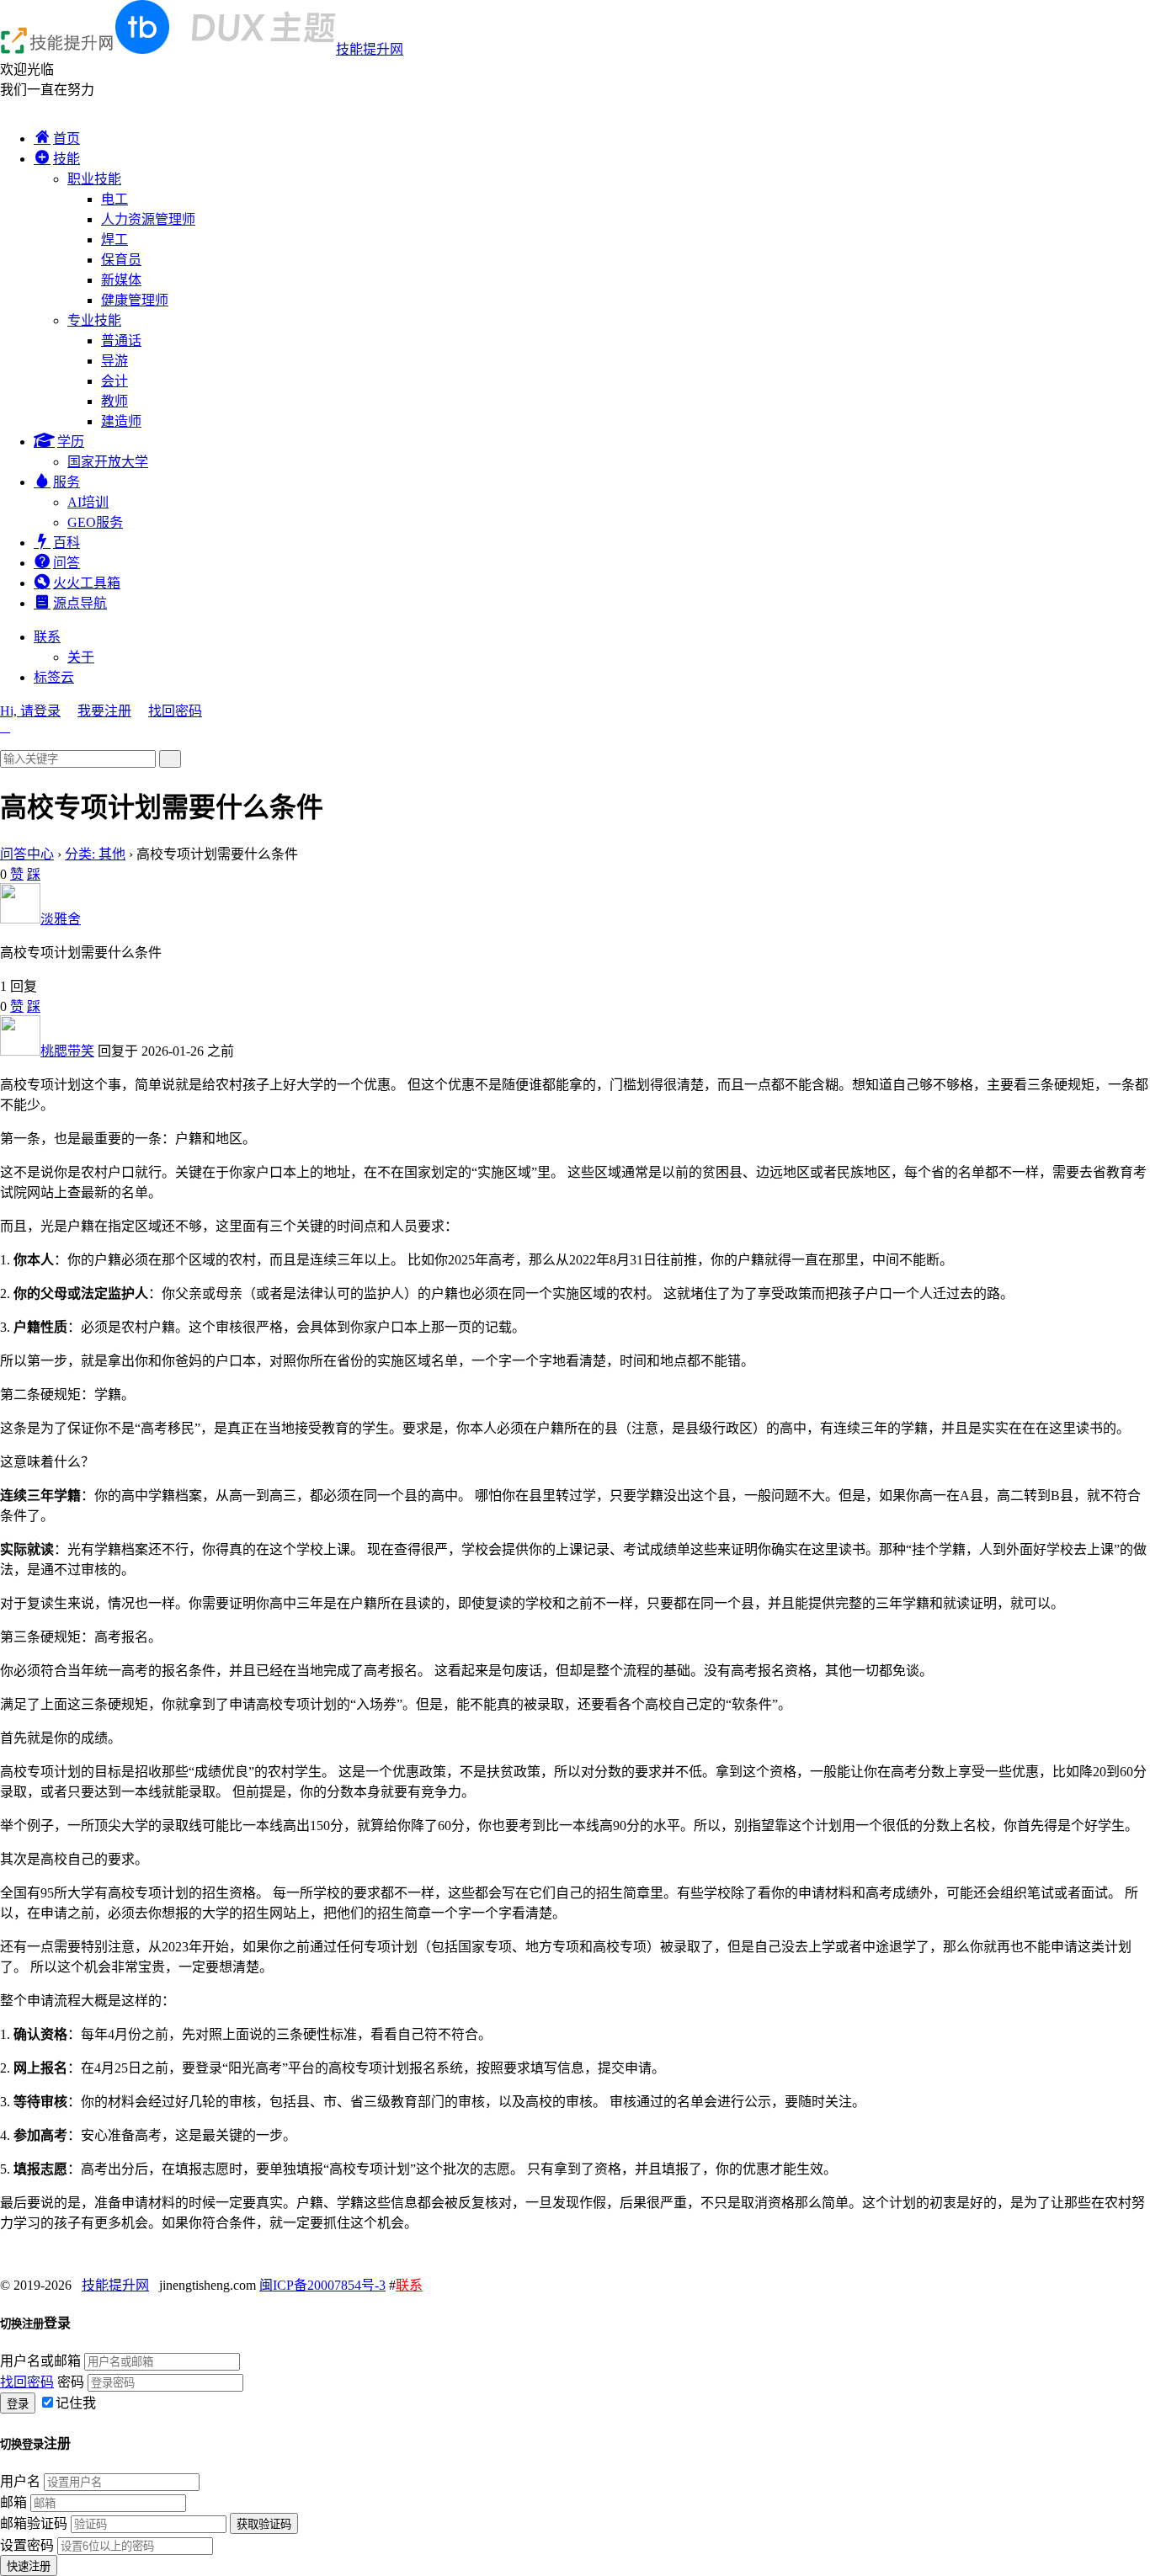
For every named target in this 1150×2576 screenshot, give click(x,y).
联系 (47, 637)
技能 (67, 159)
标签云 (54, 677)
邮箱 (13, 2502)
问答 (67, 563)
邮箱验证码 (34, 2523)
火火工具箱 (87, 583)
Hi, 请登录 (30, 711)
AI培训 (88, 502)
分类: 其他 (95, 854)
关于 (81, 657)
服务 (67, 482)
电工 (114, 199)
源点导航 (80, 603)
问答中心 (27, 854)
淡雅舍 (61, 919)
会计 (114, 381)
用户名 (20, 2481)
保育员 (121, 260)
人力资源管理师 (148, 219)
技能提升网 (370, 49)
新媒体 (121, 280)
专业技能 (94, 320)
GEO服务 (95, 522)
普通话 (121, 341)
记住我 (76, 2403)
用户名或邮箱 (40, 2361)
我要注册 (104, 711)
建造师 (121, 421)
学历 (71, 442)
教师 (114, 401)
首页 (67, 138)
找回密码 (175, 711)
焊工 (114, 240)
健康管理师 (135, 300)
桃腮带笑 (67, 1051)
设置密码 (27, 2545)
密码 (71, 2382)
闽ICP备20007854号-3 (322, 2285)
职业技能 (94, 179)
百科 (67, 543)
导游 (114, 361)
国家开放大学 (108, 462)
